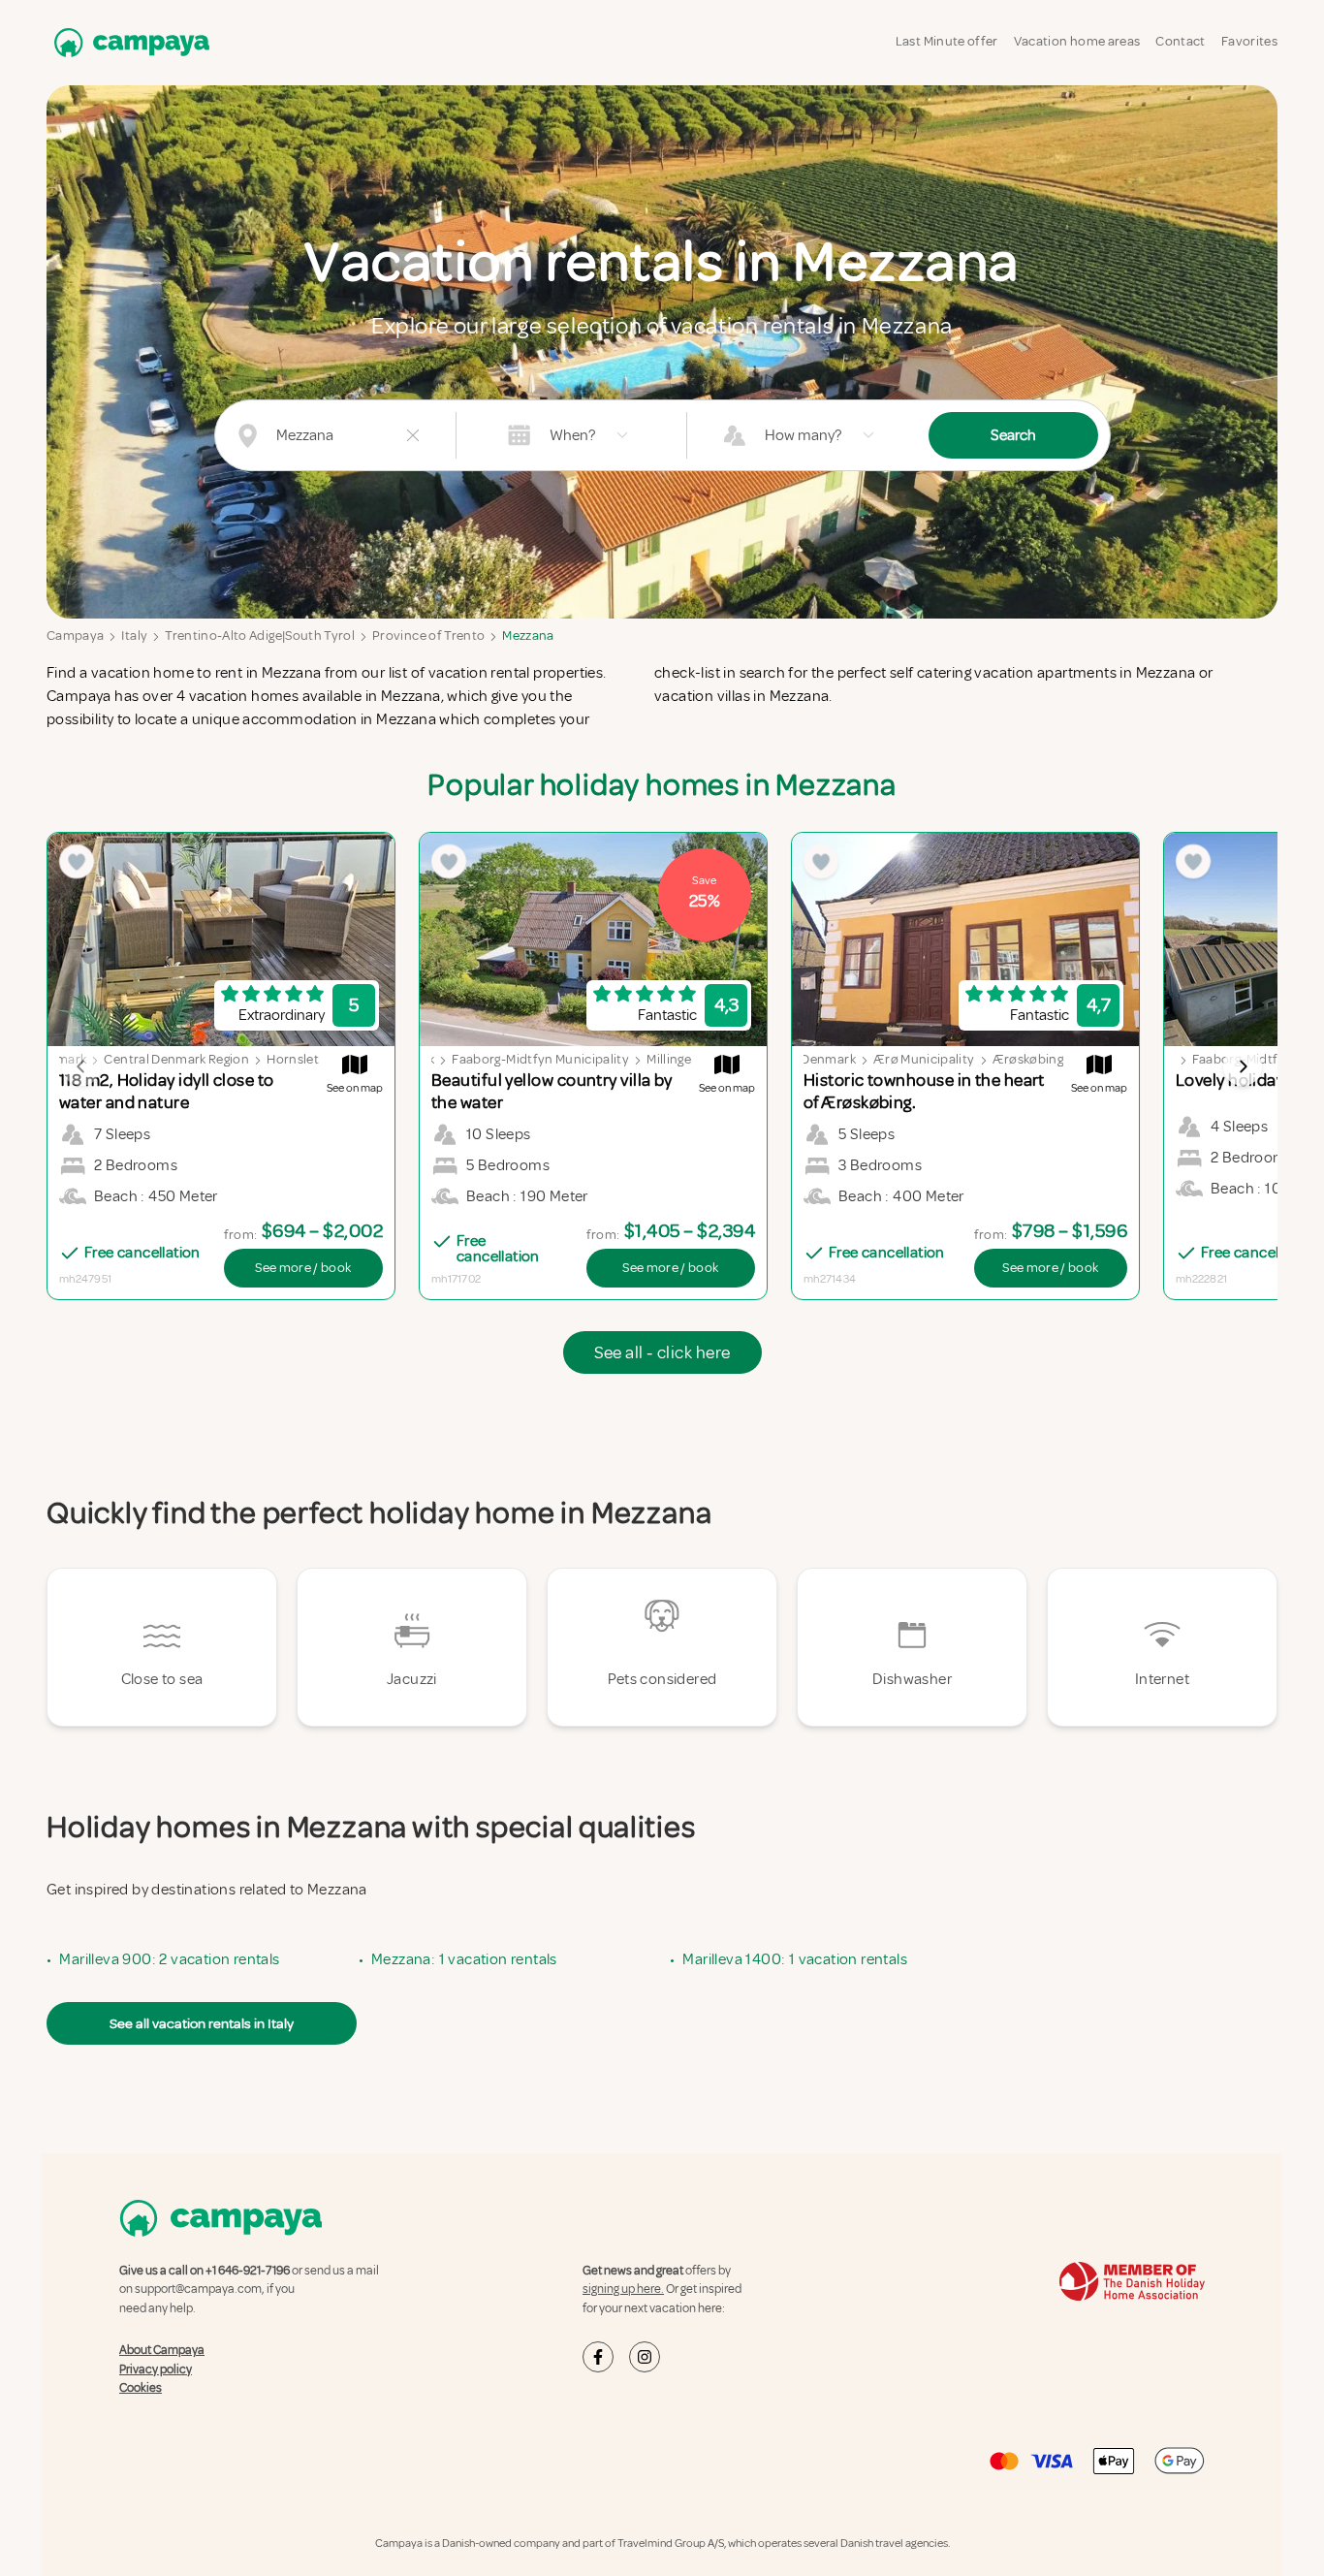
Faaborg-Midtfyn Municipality (540, 1059)
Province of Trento (428, 636)
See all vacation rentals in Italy (202, 2023)
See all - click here (662, 1352)
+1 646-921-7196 (248, 2271)
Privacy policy (156, 2369)
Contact (1180, 41)
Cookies (141, 2388)
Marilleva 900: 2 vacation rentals (169, 1959)
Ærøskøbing (1028, 1059)
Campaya (75, 636)
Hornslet (293, 1059)
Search (1013, 435)
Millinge (669, 1059)
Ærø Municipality (924, 1059)
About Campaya (162, 2350)
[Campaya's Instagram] (645, 2357)
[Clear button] (413, 435)
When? (572, 435)
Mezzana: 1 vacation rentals (464, 1959)
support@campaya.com (198, 2289)
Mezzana (528, 636)
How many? (803, 435)
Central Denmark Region (176, 1059)
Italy (134, 636)
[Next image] (1243, 1066)
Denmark (59, 1059)
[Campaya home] (128, 42)
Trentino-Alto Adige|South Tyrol (260, 636)
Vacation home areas (1077, 41)
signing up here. (623, 2289)
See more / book (303, 1268)
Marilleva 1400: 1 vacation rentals (795, 1959)
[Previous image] (81, 1066)
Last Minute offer (947, 41)
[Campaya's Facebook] (598, 2357)
